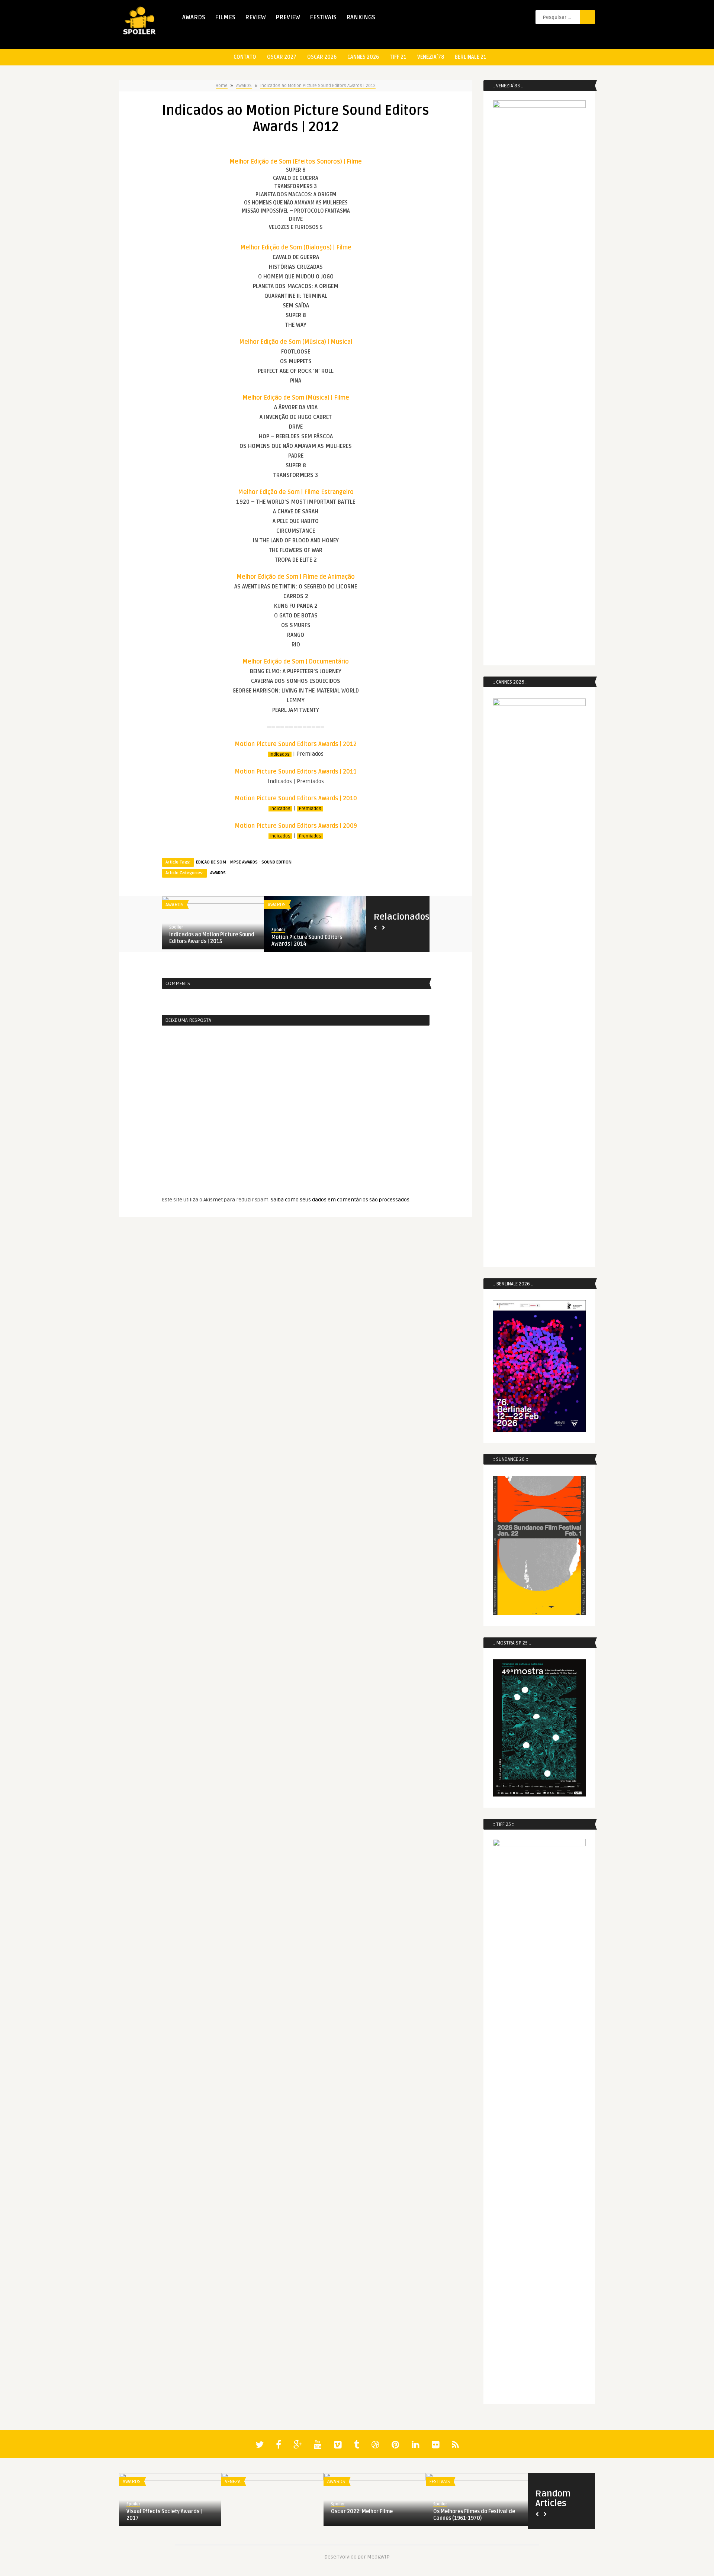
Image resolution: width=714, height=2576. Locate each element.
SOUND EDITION (276, 862)
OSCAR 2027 (282, 57)
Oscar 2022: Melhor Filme (362, 2512)
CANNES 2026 (363, 57)
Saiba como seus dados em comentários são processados (340, 1200)
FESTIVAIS (323, 17)
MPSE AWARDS (244, 862)
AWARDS (194, 17)
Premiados (310, 809)
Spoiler (176, 927)
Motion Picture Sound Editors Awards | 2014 (307, 941)
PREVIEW (288, 17)
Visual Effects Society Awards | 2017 (164, 2515)
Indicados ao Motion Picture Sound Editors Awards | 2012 (318, 86)
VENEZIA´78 (431, 57)
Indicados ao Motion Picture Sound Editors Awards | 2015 (212, 938)
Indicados (280, 754)
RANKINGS (361, 17)
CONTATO (245, 57)
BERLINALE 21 (471, 57)
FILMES (225, 17)
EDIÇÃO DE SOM (211, 862)
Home (222, 86)
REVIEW (255, 17)
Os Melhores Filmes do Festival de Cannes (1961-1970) (474, 2515)
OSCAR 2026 (322, 57)
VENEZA (233, 2482)
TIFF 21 (398, 57)
